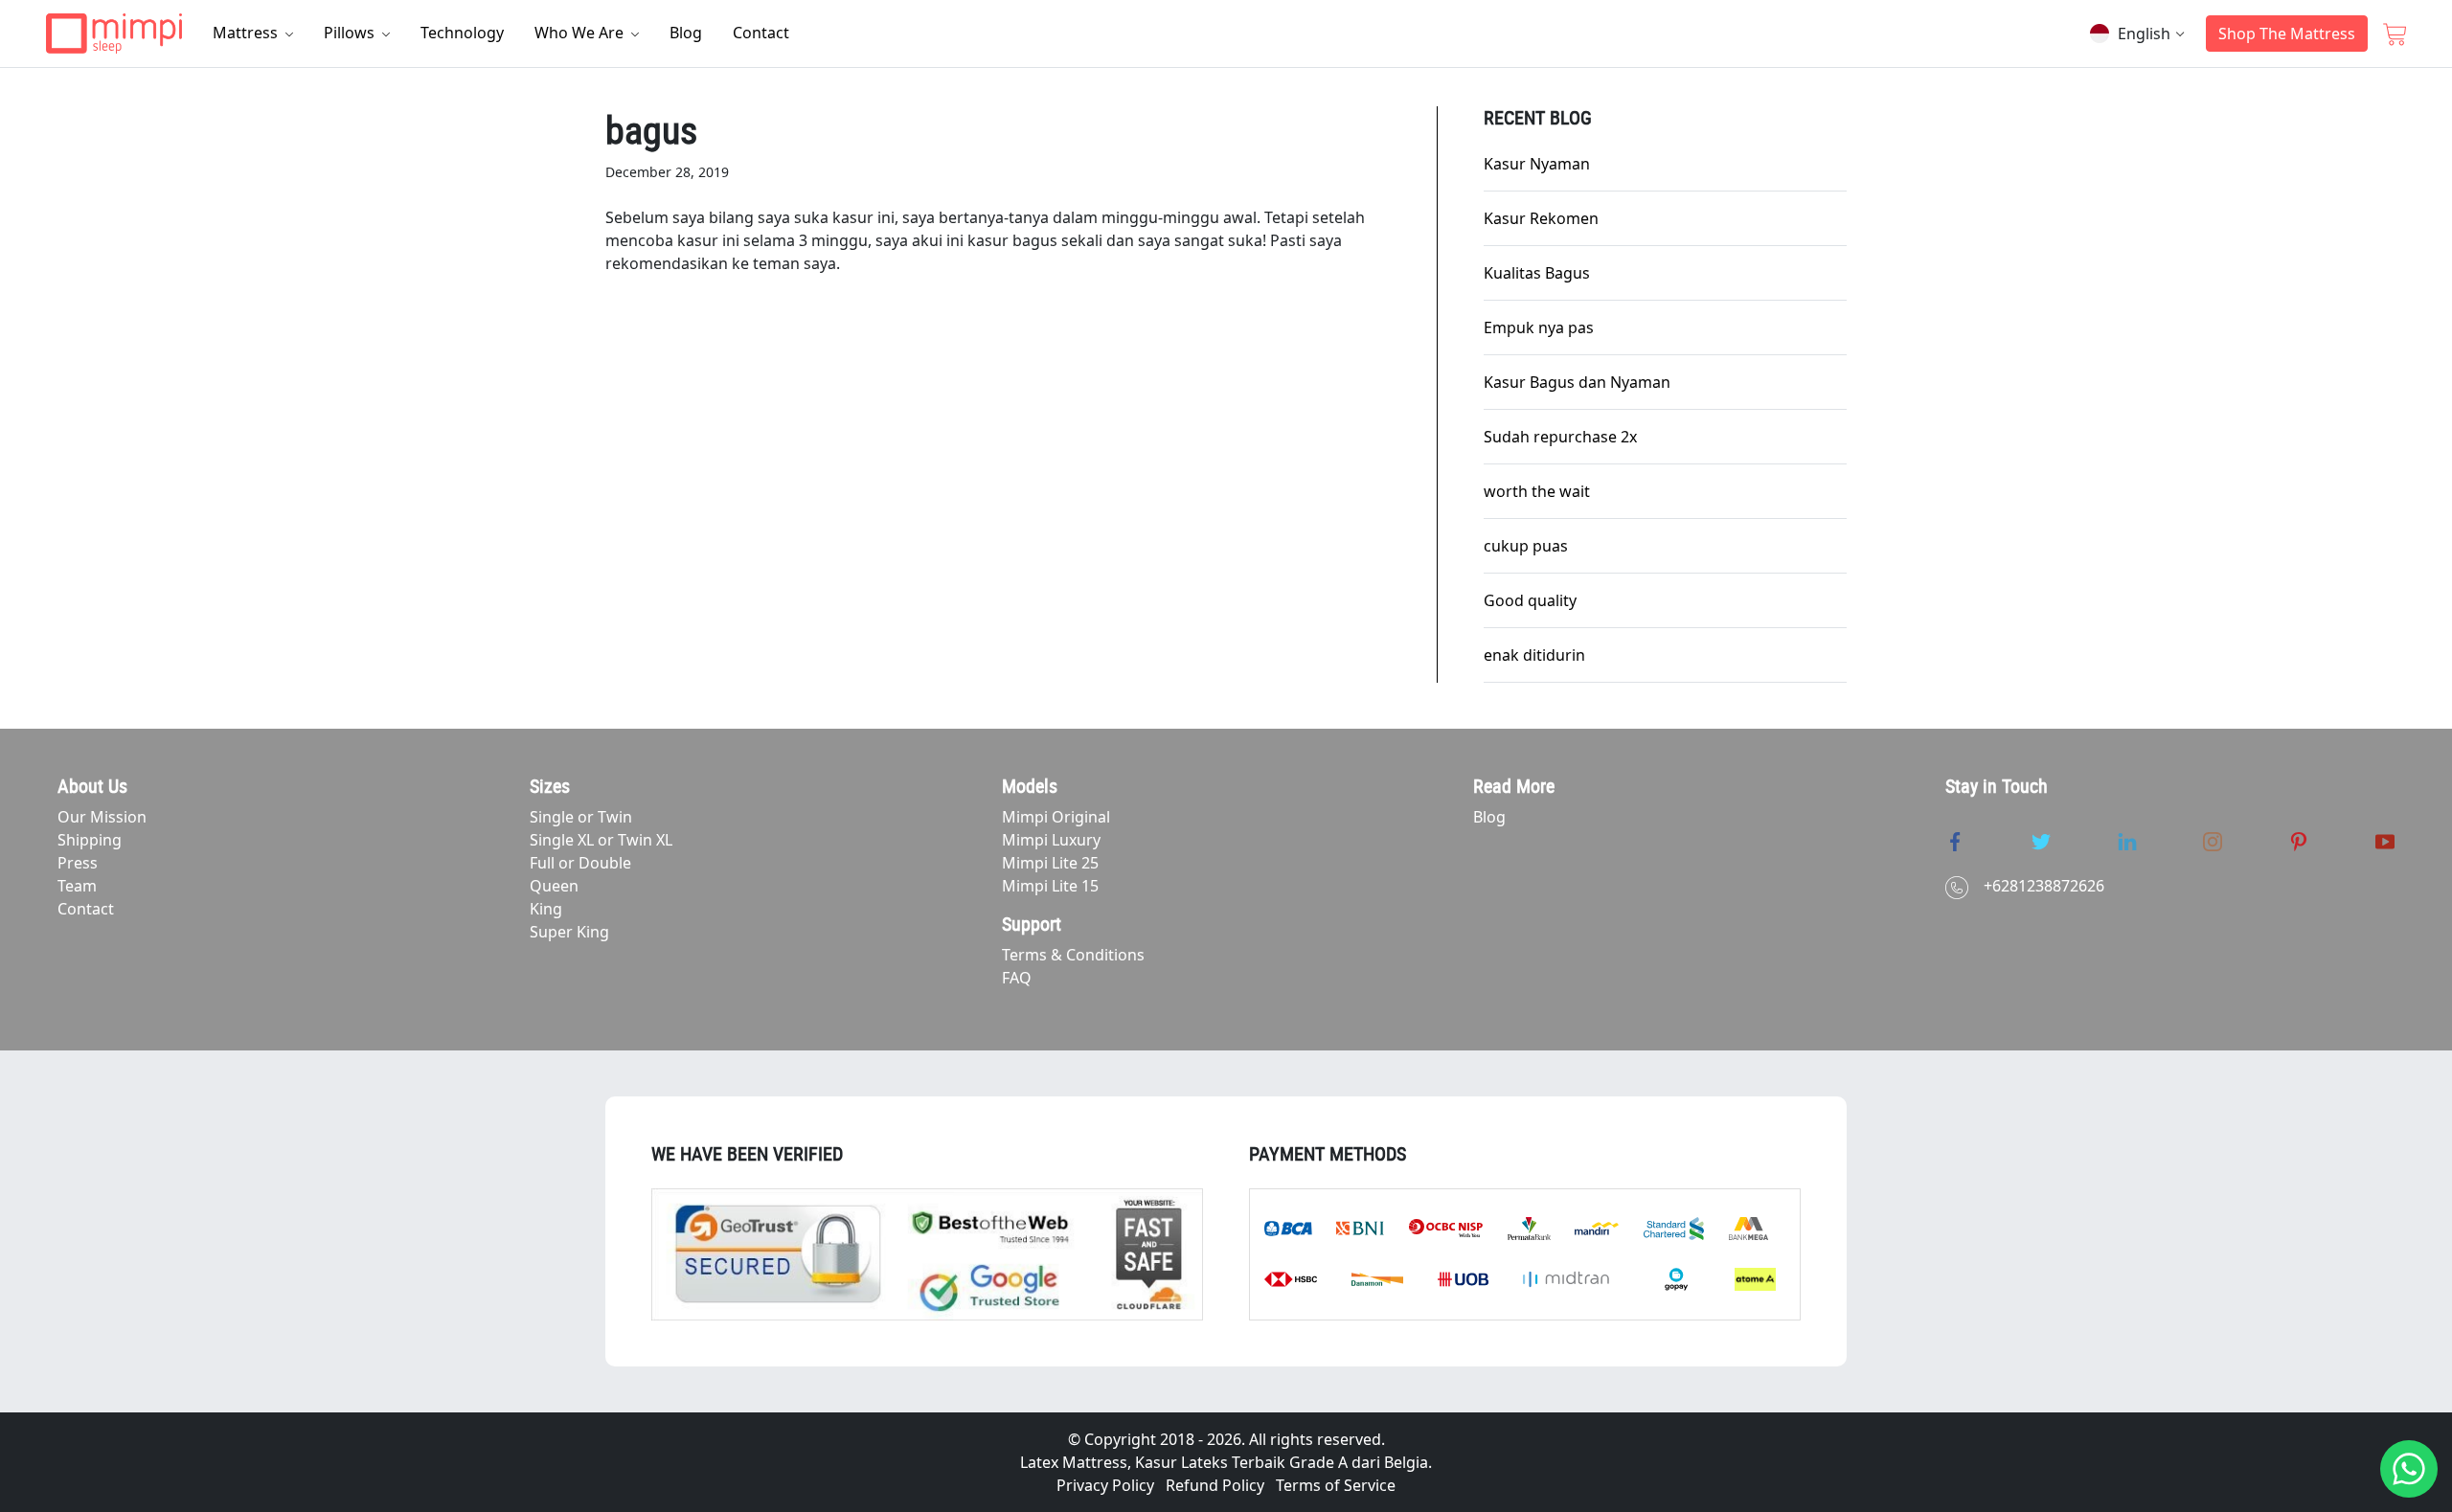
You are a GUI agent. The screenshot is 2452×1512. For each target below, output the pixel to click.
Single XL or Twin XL (601, 840)
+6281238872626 (2044, 886)
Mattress (247, 33)
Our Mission (102, 817)
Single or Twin (581, 817)
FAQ (1017, 978)
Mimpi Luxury (1051, 840)
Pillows (351, 33)
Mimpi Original (1056, 817)
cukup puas (1526, 546)
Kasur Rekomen (1541, 218)
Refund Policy (1215, 1485)
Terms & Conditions (1073, 955)
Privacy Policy (1105, 1485)
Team (77, 886)
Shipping (90, 840)
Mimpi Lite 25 (1050, 863)
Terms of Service (1336, 1485)
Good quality (1530, 600)
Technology (462, 33)
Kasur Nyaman (1537, 164)
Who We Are (581, 33)
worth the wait (1537, 491)
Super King (569, 932)
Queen (554, 886)
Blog (686, 33)
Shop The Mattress (2287, 34)
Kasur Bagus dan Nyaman (1577, 382)
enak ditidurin (1534, 655)
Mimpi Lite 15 (1050, 886)
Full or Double (580, 863)
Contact (761, 33)
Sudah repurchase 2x (1560, 437)
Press (78, 863)
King (546, 909)
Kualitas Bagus (1537, 273)
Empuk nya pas (1539, 327)
